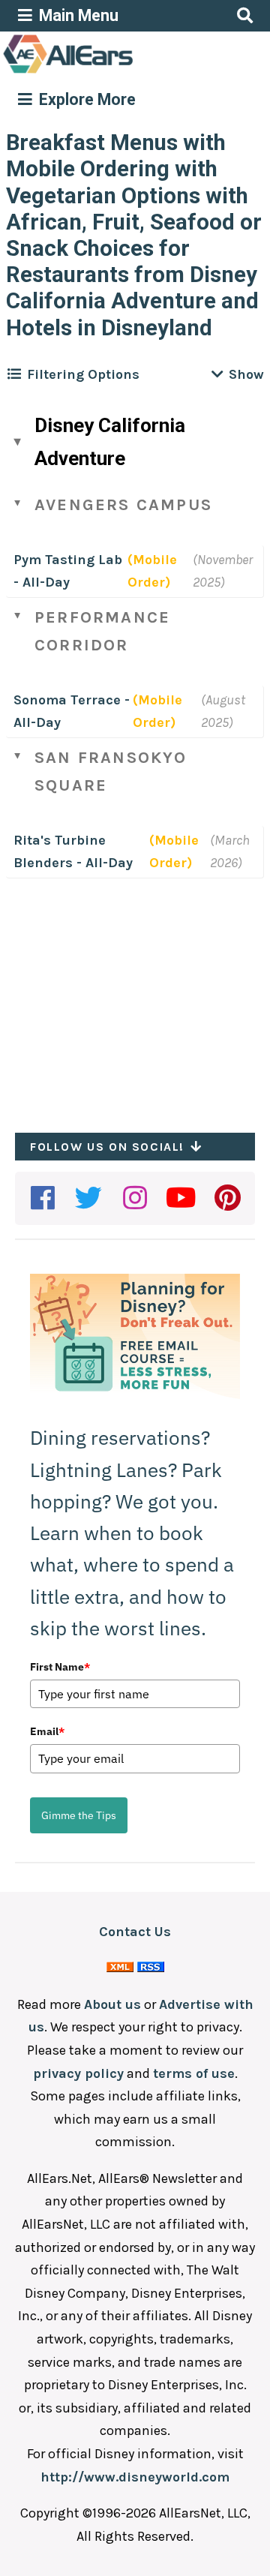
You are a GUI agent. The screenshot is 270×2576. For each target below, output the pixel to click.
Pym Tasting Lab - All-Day (68, 571)
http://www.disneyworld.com (135, 2477)
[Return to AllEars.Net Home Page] (115, 72)
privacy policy (78, 2073)
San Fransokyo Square (111, 772)
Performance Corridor (102, 631)
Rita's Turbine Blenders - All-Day (73, 852)
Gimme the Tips (79, 1815)
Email (47, 1731)
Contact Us (135, 1932)
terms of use (194, 2073)
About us (112, 2004)
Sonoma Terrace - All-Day (72, 712)
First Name (60, 1667)
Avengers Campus (123, 505)
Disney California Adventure (110, 442)
